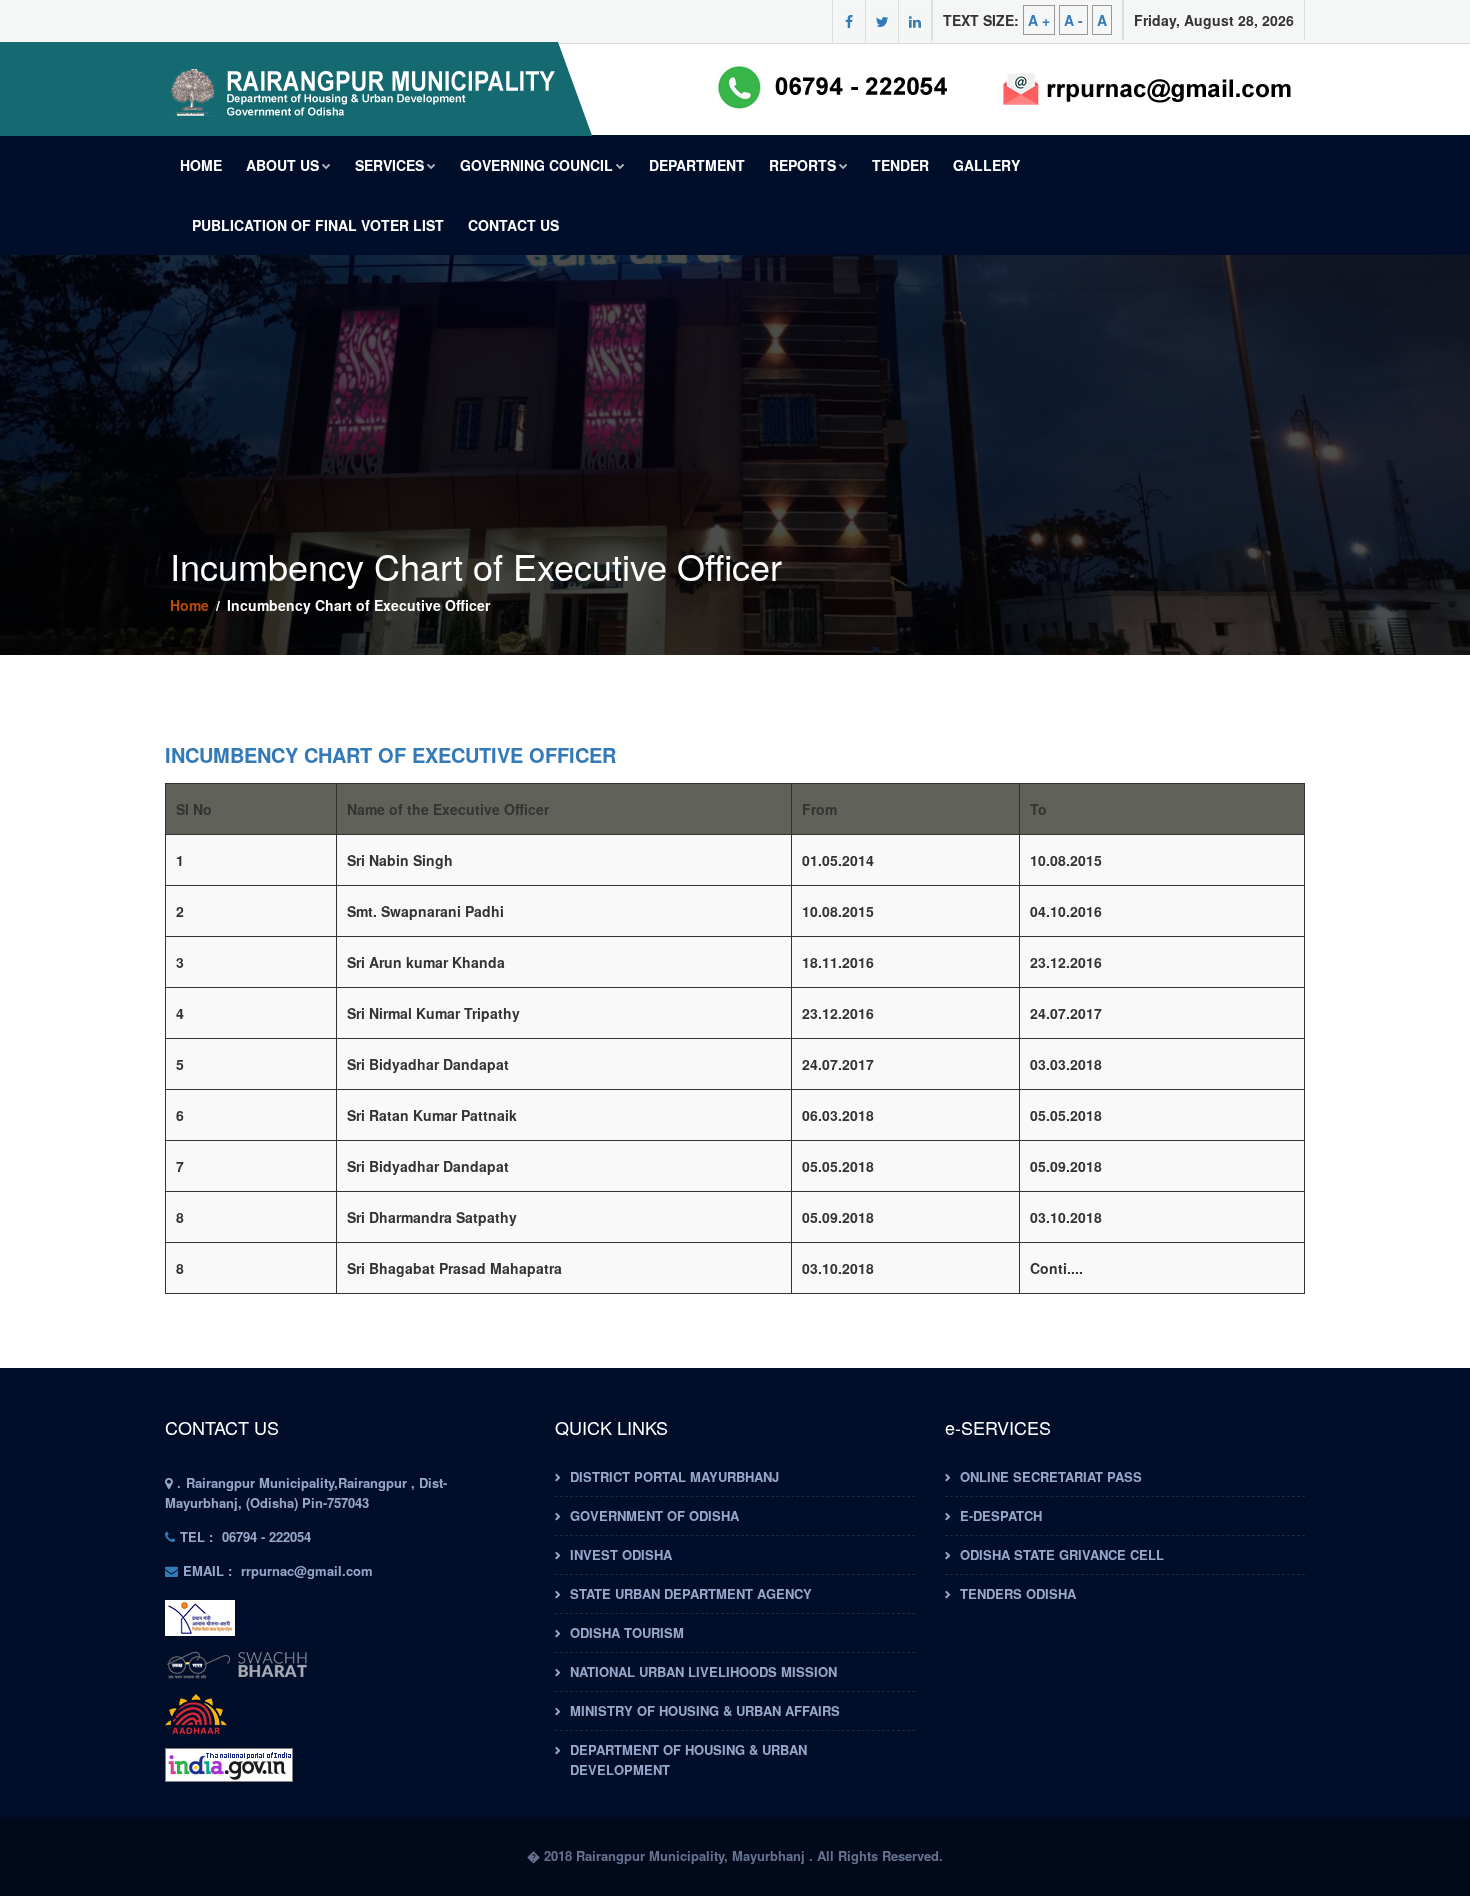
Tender (900, 165)
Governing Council (536, 165)
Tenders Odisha (1018, 1593)
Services (389, 165)
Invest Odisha (621, 1554)
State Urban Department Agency (691, 1593)
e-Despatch (1001, 1515)
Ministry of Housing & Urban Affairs (705, 1710)
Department (697, 165)
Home (201, 165)
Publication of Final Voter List (318, 225)
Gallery (986, 165)
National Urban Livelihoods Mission (703, 1671)
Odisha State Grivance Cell (1062, 1554)
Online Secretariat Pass (1051, 1476)
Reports (802, 165)
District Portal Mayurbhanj (674, 1476)
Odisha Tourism (627, 1632)
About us (282, 165)
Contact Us (513, 225)
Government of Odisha (654, 1515)
